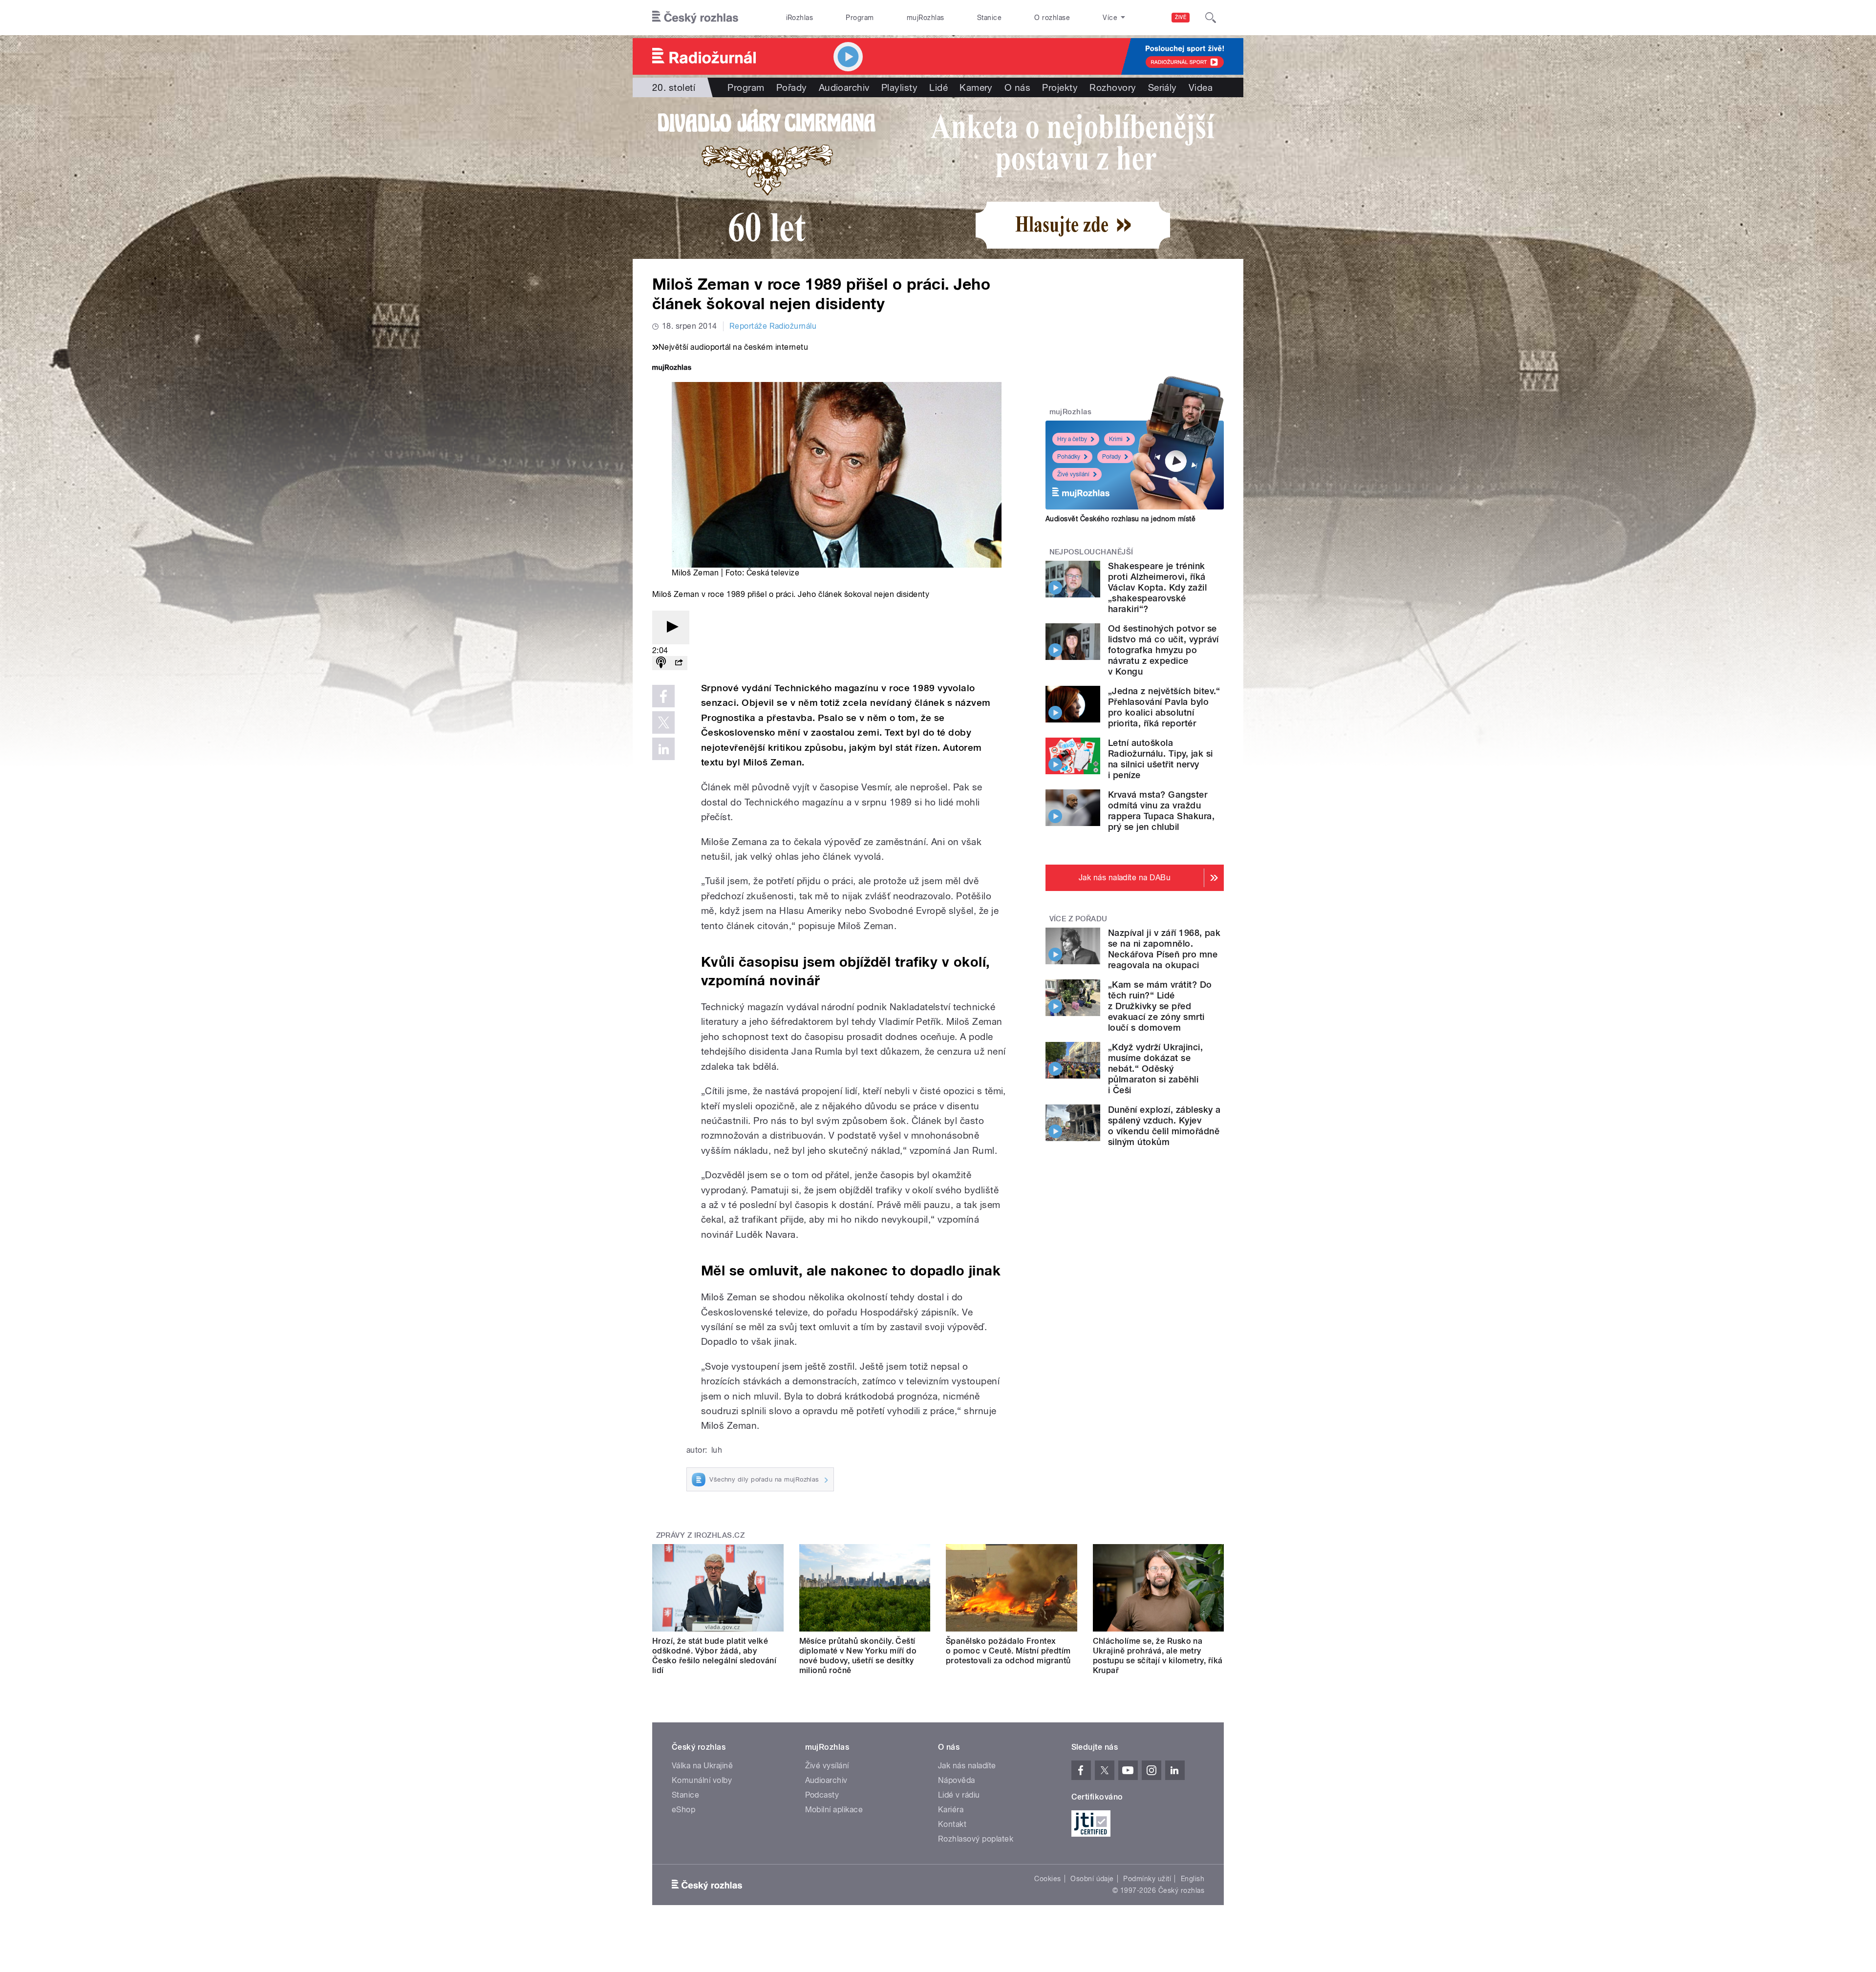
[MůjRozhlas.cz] (672, 369)
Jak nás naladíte (967, 1766)
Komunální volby (702, 1780)
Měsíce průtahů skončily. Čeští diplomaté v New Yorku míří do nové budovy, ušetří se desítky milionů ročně (858, 1656)
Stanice (989, 18)
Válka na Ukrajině (702, 1766)
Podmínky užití (1147, 1879)
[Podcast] (661, 663)
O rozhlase (1052, 18)
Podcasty (822, 1795)
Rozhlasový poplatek (976, 1839)
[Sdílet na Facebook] (663, 696)
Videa (1201, 87)
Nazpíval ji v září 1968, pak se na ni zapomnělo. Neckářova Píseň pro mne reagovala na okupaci (1164, 949)
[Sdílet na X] (663, 722)
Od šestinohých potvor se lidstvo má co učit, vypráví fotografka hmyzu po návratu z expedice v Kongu (1163, 650)
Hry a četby (1072, 439)
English (1193, 1879)
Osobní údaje (1092, 1879)
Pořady (792, 87)
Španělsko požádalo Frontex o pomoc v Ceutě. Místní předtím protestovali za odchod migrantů (1008, 1651)
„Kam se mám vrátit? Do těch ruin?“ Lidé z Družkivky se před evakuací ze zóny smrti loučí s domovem (1160, 1006)
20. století (674, 87)
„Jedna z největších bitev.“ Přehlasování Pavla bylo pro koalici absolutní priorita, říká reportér (1164, 707)
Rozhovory (1113, 87)
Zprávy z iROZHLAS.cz (701, 1535)
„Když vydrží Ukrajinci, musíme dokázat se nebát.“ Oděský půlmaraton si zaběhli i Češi (1155, 1069)
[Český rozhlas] (695, 18)
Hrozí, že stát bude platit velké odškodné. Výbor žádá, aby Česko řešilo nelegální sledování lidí (714, 1656)
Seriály (1162, 87)
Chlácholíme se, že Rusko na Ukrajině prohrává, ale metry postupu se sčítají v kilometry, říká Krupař (1158, 1656)
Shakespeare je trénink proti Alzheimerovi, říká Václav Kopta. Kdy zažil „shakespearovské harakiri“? (1157, 587)
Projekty (1060, 87)
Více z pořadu (1078, 919)
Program (860, 18)
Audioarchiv (844, 87)
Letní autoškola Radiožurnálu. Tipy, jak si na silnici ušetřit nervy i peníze (1160, 759)
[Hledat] (1211, 18)
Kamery (976, 87)
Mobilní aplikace (834, 1810)
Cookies (1047, 1879)
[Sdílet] (679, 663)
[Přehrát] (671, 627)
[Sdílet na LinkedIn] (663, 749)
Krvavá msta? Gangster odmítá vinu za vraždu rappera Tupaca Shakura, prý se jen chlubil (1161, 811)
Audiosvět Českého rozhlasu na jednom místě (1120, 519)
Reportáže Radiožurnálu (773, 326)
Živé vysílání (1073, 474)
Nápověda (957, 1780)
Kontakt (952, 1824)
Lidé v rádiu (959, 1795)
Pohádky (1069, 457)
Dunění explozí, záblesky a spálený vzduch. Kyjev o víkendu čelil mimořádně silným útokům (1164, 1126)
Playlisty (899, 87)
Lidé (938, 87)
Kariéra (951, 1810)
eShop (683, 1810)
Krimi (1116, 439)
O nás (1017, 87)
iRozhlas (800, 18)
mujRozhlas (926, 18)
